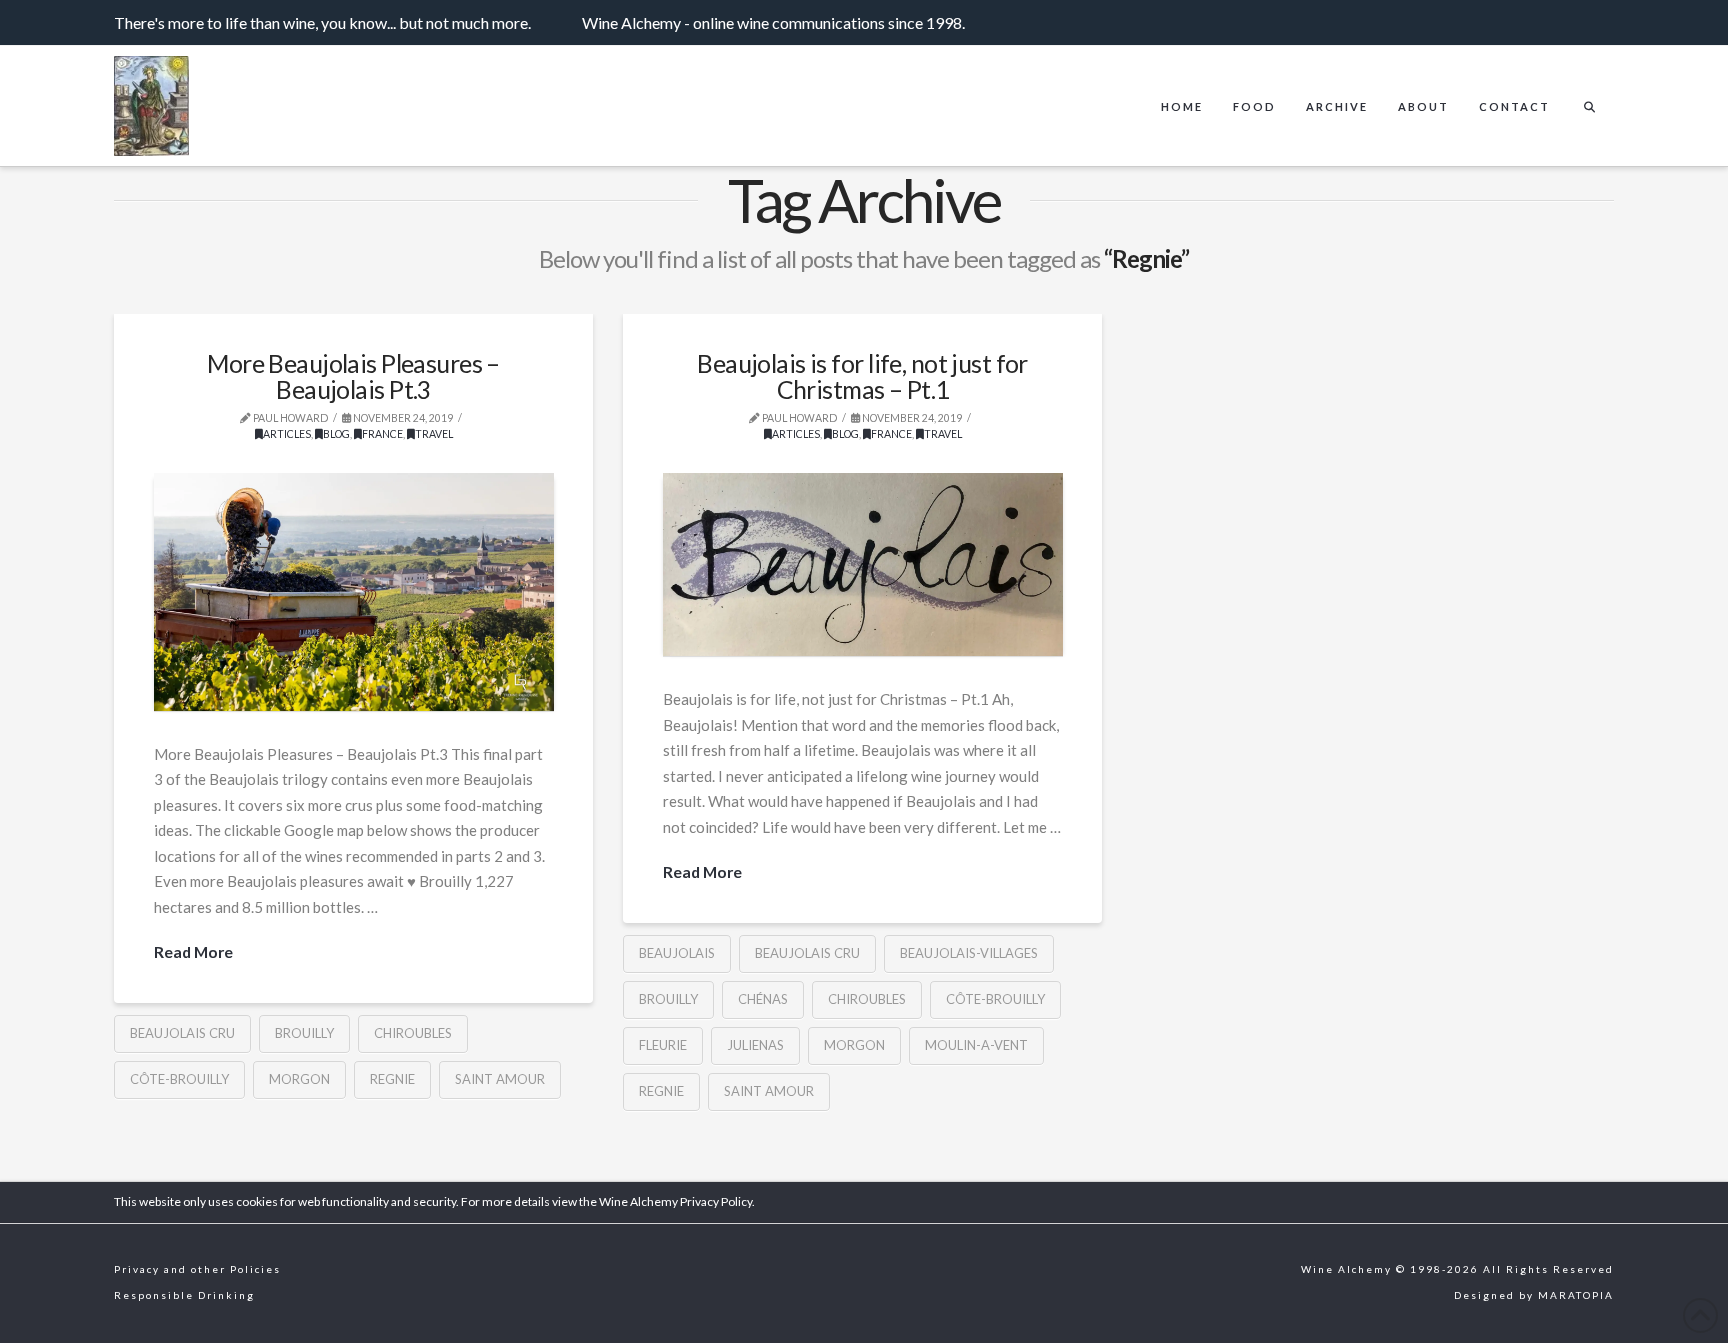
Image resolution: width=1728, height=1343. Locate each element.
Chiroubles (413, 1033)
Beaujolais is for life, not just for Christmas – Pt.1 (862, 376)
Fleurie (663, 1045)
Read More (193, 951)
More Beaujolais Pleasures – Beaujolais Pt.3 (353, 376)
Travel (434, 434)
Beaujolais (677, 953)
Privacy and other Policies (197, 1269)
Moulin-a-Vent (976, 1045)
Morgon (299, 1079)
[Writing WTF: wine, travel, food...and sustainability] (151, 111)
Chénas (763, 999)
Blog (336, 434)
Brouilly (304, 1033)
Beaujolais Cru (182, 1033)
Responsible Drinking (184, 1295)
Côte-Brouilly (179, 1079)
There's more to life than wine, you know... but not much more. (322, 22)
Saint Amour (500, 1079)
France (382, 434)
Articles (287, 434)
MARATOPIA (1576, 1295)
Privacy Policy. (717, 1201)
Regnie (392, 1079)
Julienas (755, 1045)
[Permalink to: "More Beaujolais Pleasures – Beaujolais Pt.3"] (354, 592)
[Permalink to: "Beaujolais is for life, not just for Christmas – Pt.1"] (863, 565)
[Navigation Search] (1589, 91)
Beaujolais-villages (969, 953)
